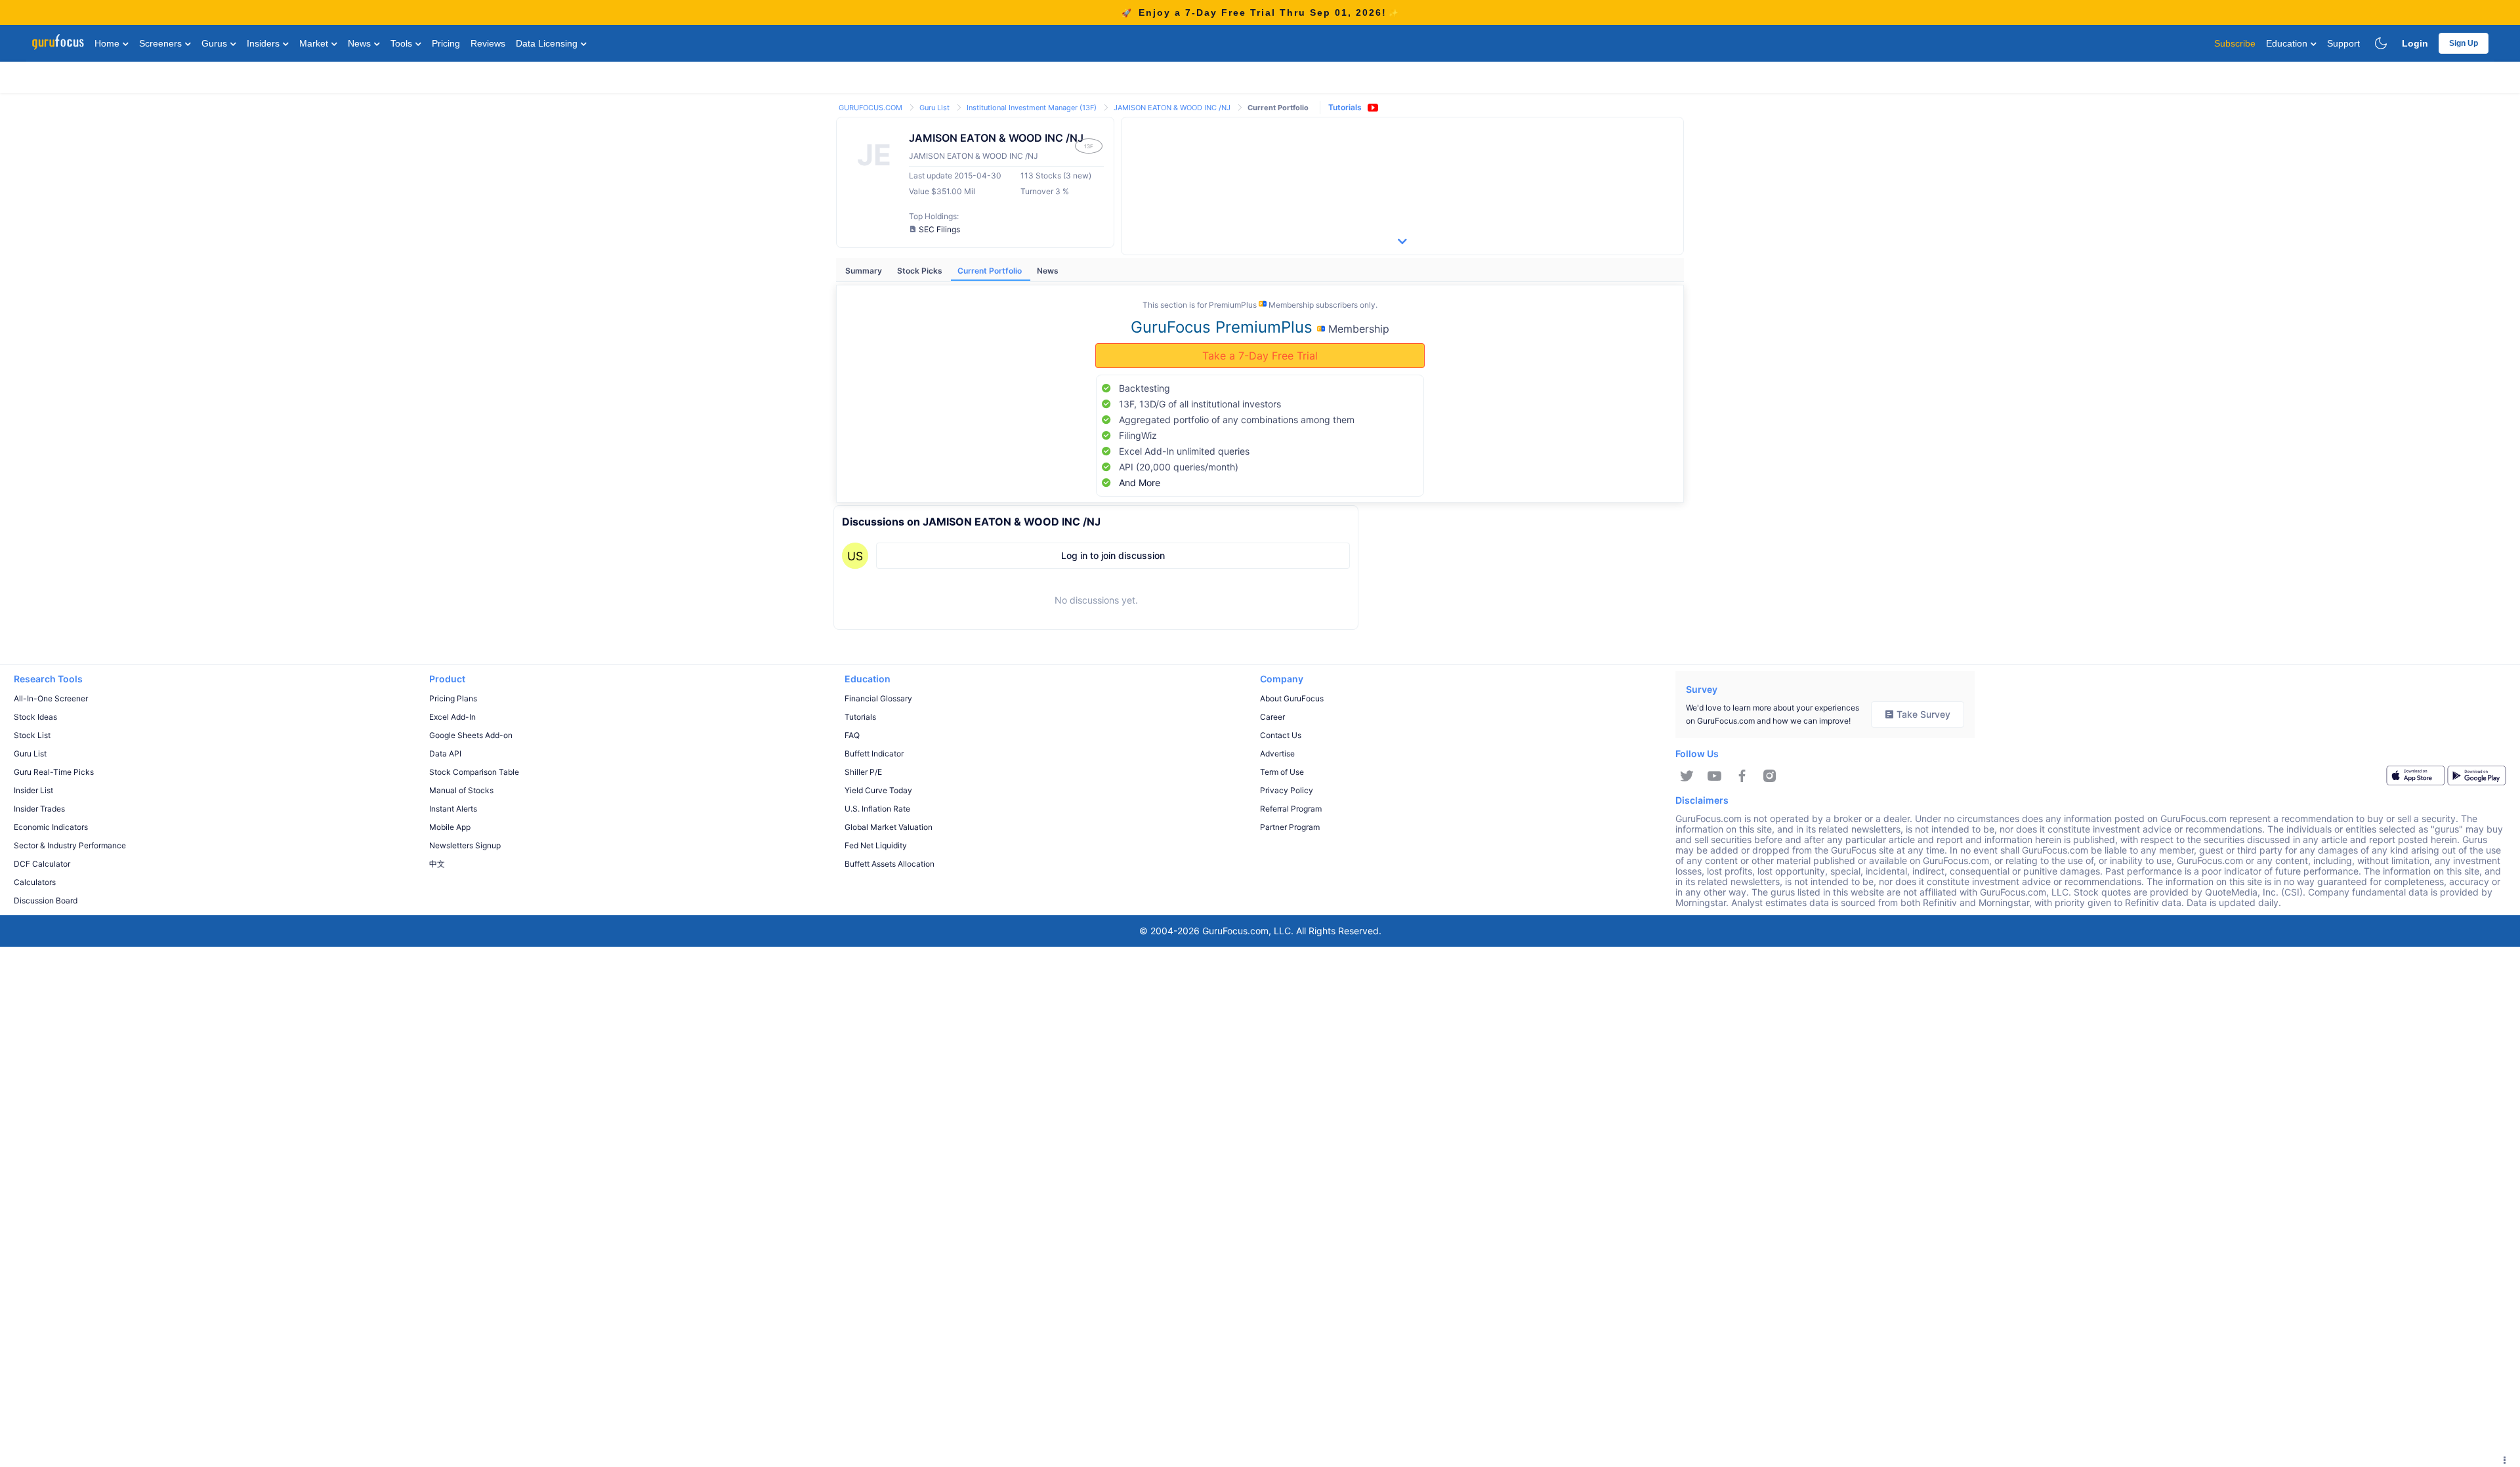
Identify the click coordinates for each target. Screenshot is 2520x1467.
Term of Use (1282, 772)
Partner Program (1290, 827)
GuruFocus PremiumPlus (1224, 327)
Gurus (216, 43)
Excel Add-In (452, 717)
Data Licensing (548, 43)
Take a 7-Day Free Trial (1260, 356)
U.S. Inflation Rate (877, 809)
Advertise (1277, 754)
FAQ (852, 735)
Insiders (264, 43)
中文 (437, 864)
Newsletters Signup (465, 845)
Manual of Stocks (461, 790)
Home (108, 43)
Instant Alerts (453, 809)
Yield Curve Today (878, 790)
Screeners (162, 43)
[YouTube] (1714, 776)
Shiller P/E (863, 772)
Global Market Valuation (889, 827)
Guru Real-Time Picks (54, 772)
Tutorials (1345, 107)
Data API (445, 754)
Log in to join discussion (1113, 555)
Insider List (33, 790)
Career (1272, 717)
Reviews (488, 43)
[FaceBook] (1742, 776)
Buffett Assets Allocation (890, 864)
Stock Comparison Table (474, 772)
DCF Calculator (42, 864)
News (361, 43)
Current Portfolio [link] (1278, 108)
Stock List (32, 735)
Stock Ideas (35, 717)
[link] (871, 107)
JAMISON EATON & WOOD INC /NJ (1173, 108)
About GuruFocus (1292, 698)
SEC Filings (939, 229)
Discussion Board (46, 900)
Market (315, 43)
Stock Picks (921, 271)
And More (1140, 483)
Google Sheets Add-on (471, 735)
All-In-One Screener (51, 698)
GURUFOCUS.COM (871, 108)
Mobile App (450, 827)
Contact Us (1281, 735)
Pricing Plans (453, 698)
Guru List (935, 108)
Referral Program (1291, 809)
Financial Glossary (878, 698)
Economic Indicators (51, 827)
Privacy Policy (1287, 790)
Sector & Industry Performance (70, 845)
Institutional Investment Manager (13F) (1033, 108)
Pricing (446, 43)
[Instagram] (1770, 776)
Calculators (35, 882)
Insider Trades (39, 809)
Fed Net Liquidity (876, 845)
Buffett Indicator (874, 754)
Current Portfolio (991, 271)
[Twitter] (1687, 776)
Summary (865, 271)
